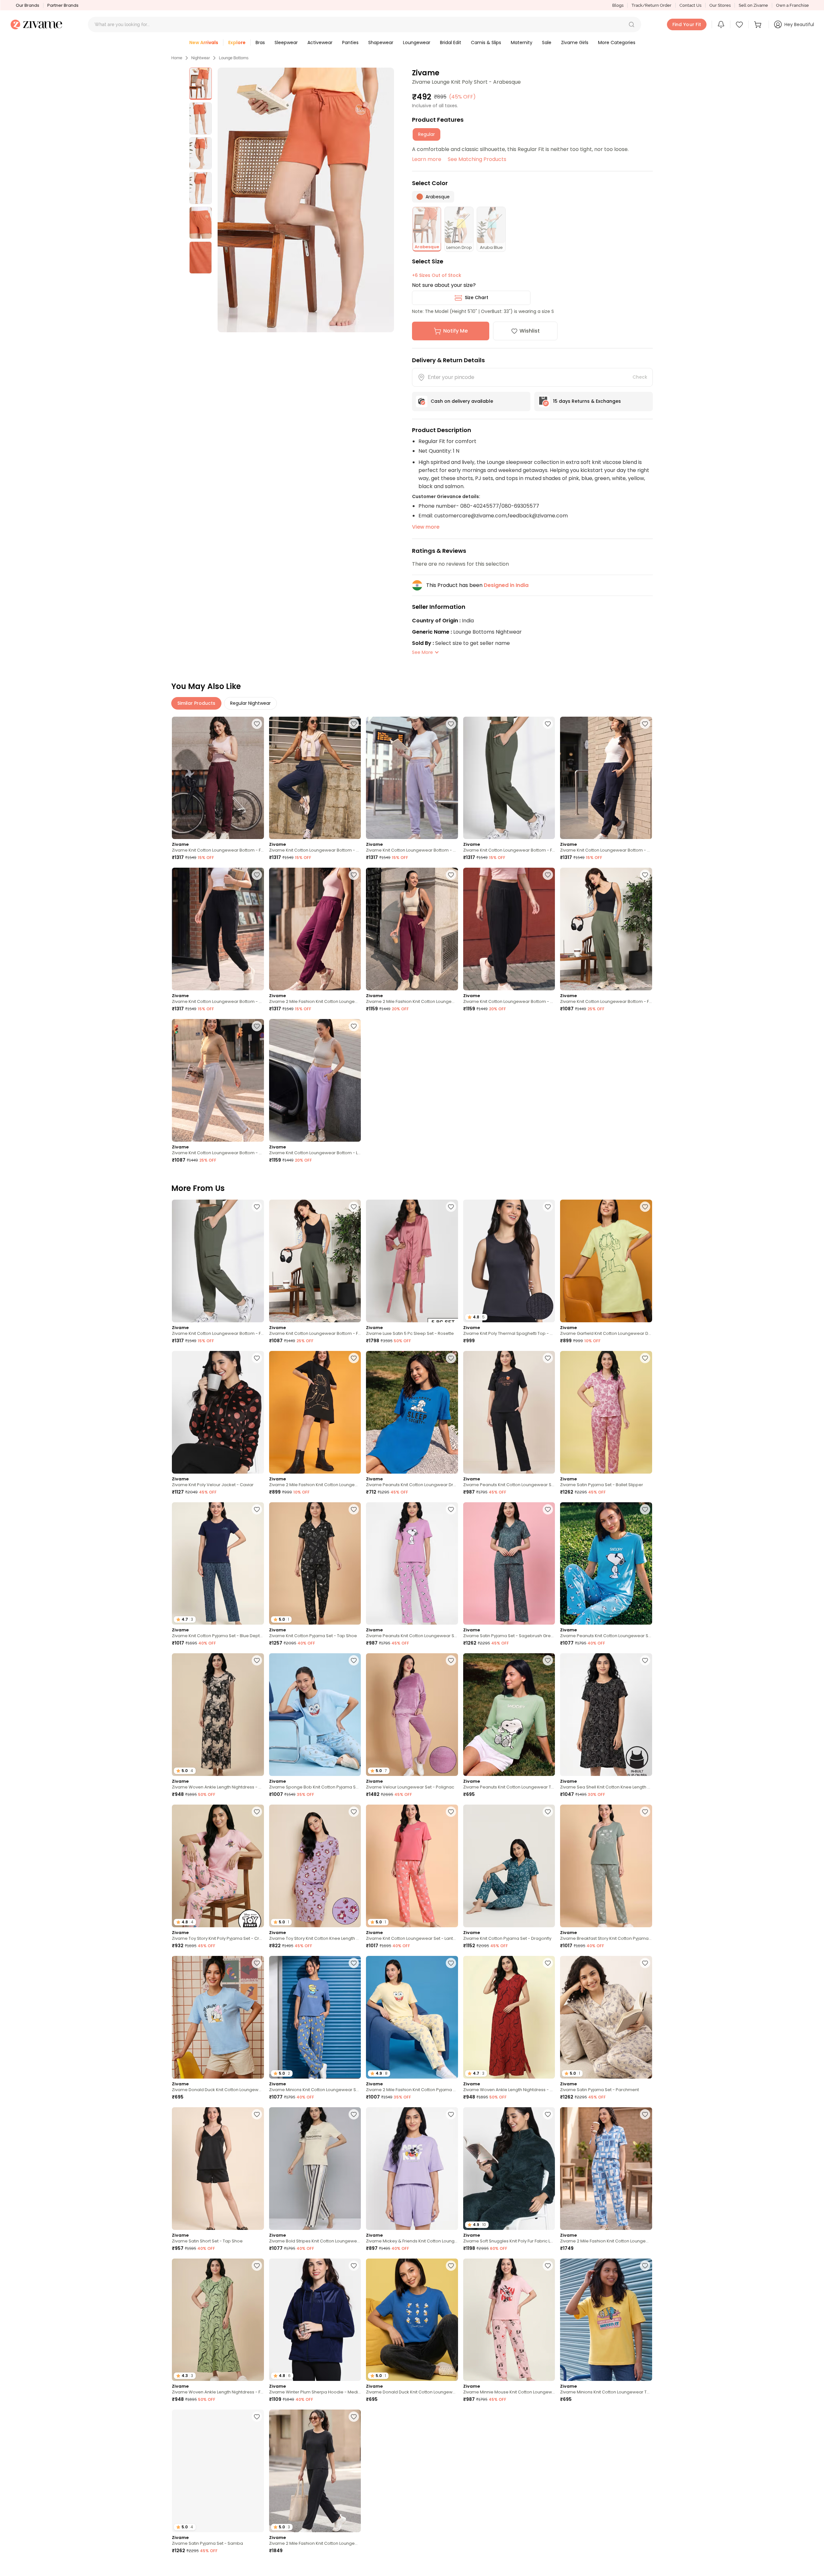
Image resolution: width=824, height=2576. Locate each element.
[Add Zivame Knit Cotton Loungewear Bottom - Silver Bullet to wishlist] (451, 724)
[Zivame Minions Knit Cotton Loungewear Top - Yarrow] (606, 2320)
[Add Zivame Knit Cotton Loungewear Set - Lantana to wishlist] (451, 1812)
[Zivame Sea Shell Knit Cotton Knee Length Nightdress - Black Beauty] (606, 1715)
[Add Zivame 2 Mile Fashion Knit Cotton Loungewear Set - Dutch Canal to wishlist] (645, 2114)
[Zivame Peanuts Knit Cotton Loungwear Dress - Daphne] (412, 1412)
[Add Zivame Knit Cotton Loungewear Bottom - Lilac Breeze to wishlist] (354, 1026)
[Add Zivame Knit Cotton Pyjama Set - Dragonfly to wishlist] (548, 1812)
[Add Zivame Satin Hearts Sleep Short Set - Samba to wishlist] (548, 2417)
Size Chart (477, 297)
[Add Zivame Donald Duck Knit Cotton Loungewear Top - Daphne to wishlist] (451, 2266)
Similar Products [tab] (196, 703)
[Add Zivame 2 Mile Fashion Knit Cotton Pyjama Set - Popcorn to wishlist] (451, 1963)
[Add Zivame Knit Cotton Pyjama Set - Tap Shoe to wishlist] (354, 1509)
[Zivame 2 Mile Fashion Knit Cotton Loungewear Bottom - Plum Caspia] (315, 929)
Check (640, 377)
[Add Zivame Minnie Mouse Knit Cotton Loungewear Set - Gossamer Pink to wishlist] (548, 2266)
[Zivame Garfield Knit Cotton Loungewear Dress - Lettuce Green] (606, 1261)
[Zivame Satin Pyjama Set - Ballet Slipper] (606, 1412)
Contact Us (690, 5)
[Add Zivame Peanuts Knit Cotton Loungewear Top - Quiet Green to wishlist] (548, 1660)
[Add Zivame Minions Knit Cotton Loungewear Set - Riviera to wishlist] (354, 1963)
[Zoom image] (306, 200)
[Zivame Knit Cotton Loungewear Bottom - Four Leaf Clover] (509, 778)
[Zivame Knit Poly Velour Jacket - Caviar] (218, 1412)
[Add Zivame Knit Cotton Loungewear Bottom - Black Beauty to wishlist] (257, 875)
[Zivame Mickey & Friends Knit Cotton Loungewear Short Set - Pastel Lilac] (412, 2169)
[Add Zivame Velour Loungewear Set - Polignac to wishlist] (451, 1660)
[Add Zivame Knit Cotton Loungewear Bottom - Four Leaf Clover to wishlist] (548, 724)
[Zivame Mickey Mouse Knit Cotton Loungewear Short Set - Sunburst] (606, 2471)
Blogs (618, 5)
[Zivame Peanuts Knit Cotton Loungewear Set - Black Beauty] (509, 1412)
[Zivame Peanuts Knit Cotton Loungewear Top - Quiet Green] (509, 1715)
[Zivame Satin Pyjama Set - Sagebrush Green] (509, 1564)
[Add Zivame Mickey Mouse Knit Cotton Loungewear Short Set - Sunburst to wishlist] (645, 2417)
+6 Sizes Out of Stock (437, 275)
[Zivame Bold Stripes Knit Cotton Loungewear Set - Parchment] (315, 2169)
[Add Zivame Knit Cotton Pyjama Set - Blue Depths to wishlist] (257, 1509)
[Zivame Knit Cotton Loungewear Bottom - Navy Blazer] (315, 778)
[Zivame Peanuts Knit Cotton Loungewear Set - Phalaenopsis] (412, 1564)
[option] (201, 84)
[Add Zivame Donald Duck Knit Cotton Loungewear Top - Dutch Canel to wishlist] (257, 1963)
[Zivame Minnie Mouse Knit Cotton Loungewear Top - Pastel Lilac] (412, 2471)
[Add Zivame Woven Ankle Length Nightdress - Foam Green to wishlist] (257, 2266)
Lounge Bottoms (234, 58)
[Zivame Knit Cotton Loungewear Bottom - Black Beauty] (218, 929)
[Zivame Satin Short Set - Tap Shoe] (218, 2169)
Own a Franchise (792, 5)
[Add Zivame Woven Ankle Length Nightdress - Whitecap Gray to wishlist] (257, 1660)
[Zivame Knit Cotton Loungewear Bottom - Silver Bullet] (412, 778)
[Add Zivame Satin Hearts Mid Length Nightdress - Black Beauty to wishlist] (548, 2568)
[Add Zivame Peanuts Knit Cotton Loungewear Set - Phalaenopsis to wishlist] (451, 1509)
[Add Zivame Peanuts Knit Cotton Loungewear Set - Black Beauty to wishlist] (548, 1358)
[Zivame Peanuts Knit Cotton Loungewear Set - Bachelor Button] (606, 1564)
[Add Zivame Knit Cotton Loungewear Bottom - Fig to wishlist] (257, 724)
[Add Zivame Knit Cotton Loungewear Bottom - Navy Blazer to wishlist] (354, 724)
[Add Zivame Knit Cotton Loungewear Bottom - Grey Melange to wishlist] (257, 1026)
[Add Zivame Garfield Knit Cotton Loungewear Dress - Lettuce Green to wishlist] (645, 1207)
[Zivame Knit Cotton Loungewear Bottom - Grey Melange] (218, 1080)
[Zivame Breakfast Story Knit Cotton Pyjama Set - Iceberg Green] (606, 1866)
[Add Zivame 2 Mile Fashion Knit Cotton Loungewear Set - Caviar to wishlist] (354, 2417)
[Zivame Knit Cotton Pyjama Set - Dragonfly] (509, 1866)
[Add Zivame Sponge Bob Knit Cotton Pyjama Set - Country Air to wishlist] (354, 1660)
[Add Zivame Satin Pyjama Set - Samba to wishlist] (257, 2417)
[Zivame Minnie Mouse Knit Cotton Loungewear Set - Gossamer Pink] (509, 2320)
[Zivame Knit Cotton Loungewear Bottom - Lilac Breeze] (315, 1080)
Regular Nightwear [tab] (250, 703)
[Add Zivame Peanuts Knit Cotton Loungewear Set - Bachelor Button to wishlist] (645, 1509)
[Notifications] (721, 24)
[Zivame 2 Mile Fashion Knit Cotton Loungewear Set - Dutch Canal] (606, 2169)
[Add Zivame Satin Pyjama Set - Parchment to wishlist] (645, 1963)
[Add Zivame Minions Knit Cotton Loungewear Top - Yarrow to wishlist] (645, 2266)
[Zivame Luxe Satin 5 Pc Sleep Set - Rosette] (412, 1261)
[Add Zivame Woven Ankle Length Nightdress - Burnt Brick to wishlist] (548, 1963)
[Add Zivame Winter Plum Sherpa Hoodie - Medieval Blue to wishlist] (354, 2266)
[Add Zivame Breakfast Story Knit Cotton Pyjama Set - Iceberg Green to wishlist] (645, 1812)
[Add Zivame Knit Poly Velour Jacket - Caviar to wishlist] (257, 1358)
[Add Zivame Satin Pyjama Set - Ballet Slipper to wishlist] (645, 1358)
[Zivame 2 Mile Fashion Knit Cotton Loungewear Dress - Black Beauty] (315, 1412)
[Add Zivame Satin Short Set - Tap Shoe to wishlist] (257, 2114)
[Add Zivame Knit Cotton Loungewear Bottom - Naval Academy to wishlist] (645, 724)
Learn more (427, 159)
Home (177, 58)
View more (426, 527)
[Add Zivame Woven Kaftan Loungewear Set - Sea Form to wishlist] (354, 2568)
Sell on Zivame (753, 5)
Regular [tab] (426, 134)
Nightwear (201, 58)
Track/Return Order (651, 5)
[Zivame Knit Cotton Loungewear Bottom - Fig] (218, 778)
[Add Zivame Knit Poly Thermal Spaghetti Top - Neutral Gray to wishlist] (548, 1207)
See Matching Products (477, 159)
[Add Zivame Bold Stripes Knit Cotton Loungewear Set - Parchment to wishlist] (354, 2114)
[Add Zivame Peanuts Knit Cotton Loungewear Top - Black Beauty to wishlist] (257, 2568)
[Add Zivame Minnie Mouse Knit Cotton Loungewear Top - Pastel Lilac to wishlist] (451, 2417)
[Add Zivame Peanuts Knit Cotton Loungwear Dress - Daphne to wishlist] (451, 1358)
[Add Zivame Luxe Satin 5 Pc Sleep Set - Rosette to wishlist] (451, 1207)
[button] (632, 24)
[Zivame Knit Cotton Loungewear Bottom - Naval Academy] (606, 778)
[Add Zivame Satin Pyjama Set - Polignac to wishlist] (645, 2568)
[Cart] (759, 24)
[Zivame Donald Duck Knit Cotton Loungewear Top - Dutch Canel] (218, 2017)
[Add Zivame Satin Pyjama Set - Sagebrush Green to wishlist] (548, 1509)
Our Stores (720, 5)
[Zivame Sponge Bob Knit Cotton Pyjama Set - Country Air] (315, 1715)
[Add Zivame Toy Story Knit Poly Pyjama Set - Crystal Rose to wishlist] (257, 1812)
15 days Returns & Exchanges (587, 401)
